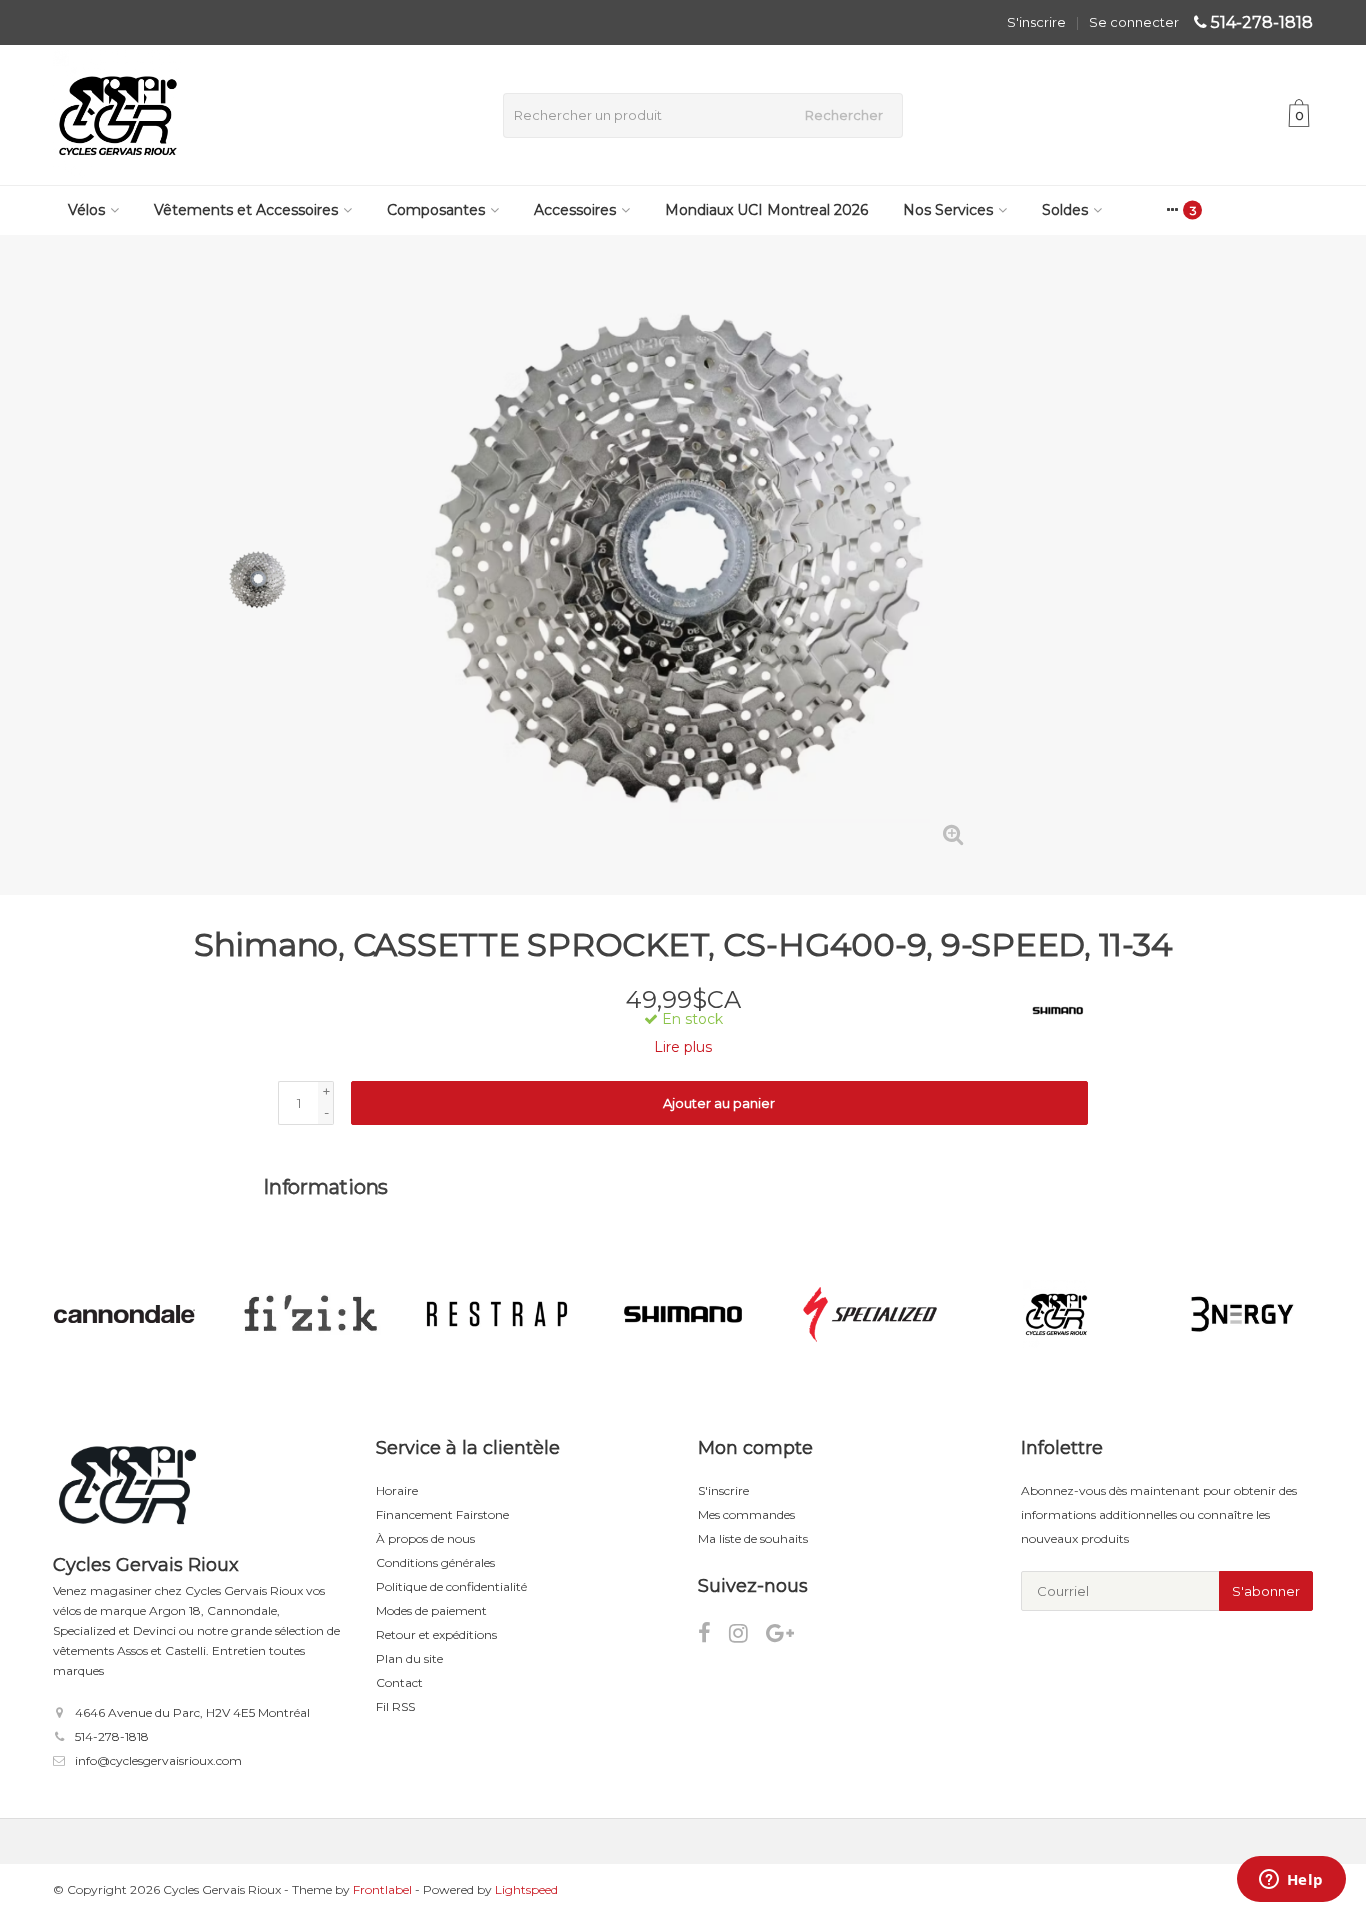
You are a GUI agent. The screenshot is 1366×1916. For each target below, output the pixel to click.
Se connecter (1134, 22)
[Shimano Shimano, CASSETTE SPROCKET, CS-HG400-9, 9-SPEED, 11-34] (683, 565)
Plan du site (409, 1658)
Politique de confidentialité (451, 1586)
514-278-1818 (1262, 22)
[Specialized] (682, 1314)
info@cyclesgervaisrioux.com (158, 1760)
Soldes (1065, 210)
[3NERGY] (1055, 1314)
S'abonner (1266, 1591)
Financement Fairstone (442, 1514)
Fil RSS (395, 1706)
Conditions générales (435, 1562)
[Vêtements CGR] (869, 1314)
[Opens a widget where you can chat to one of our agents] (1291, 1881)
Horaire (397, 1490)
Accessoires (575, 210)
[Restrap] (309, 1314)
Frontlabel (382, 1889)
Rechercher (844, 115)
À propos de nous (425, 1538)
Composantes (436, 210)
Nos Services (948, 210)
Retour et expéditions (436, 1634)
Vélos (86, 210)
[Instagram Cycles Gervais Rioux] (747, 1636)
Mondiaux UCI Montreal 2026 (766, 210)
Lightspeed (526, 1889)
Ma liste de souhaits (753, 1538)
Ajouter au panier (719, 1103)
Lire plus (683, 1047)
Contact (399, 1682)
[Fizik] (123, 1314)
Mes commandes (746, 1514)
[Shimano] (1050, 1010)
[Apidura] (1242, 1314)
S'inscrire (1036, 22)
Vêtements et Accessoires (246, 210)
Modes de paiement (431, 1610)
